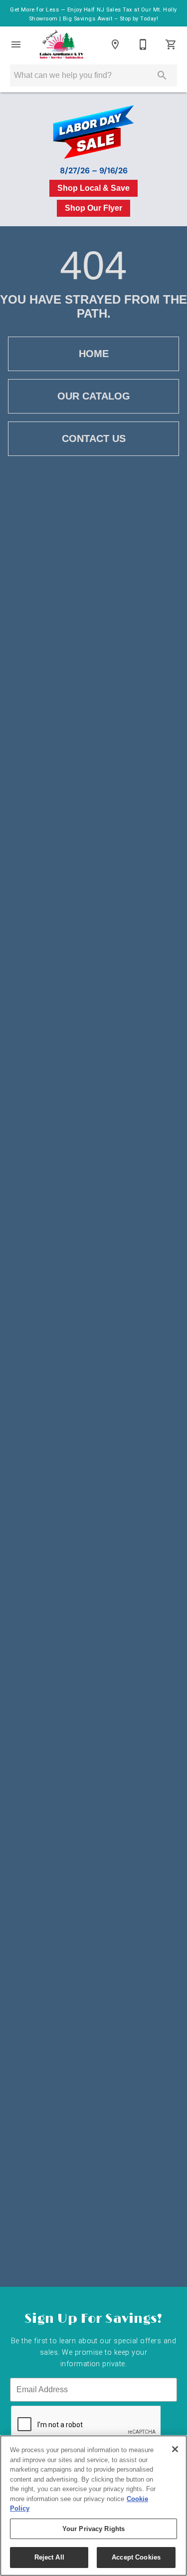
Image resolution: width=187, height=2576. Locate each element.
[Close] (175, 2449)
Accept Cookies (136, 2557)
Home (94, 354)
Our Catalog (94, 396)
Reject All (49, 2557)
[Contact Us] (143, 44)
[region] (93, 2506)
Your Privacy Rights (93, 2529)
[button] (16, 44)
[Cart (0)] (171, 44)
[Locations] (115, 44)
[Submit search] (162, 75)
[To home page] (62, 44)
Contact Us (94, 438)
